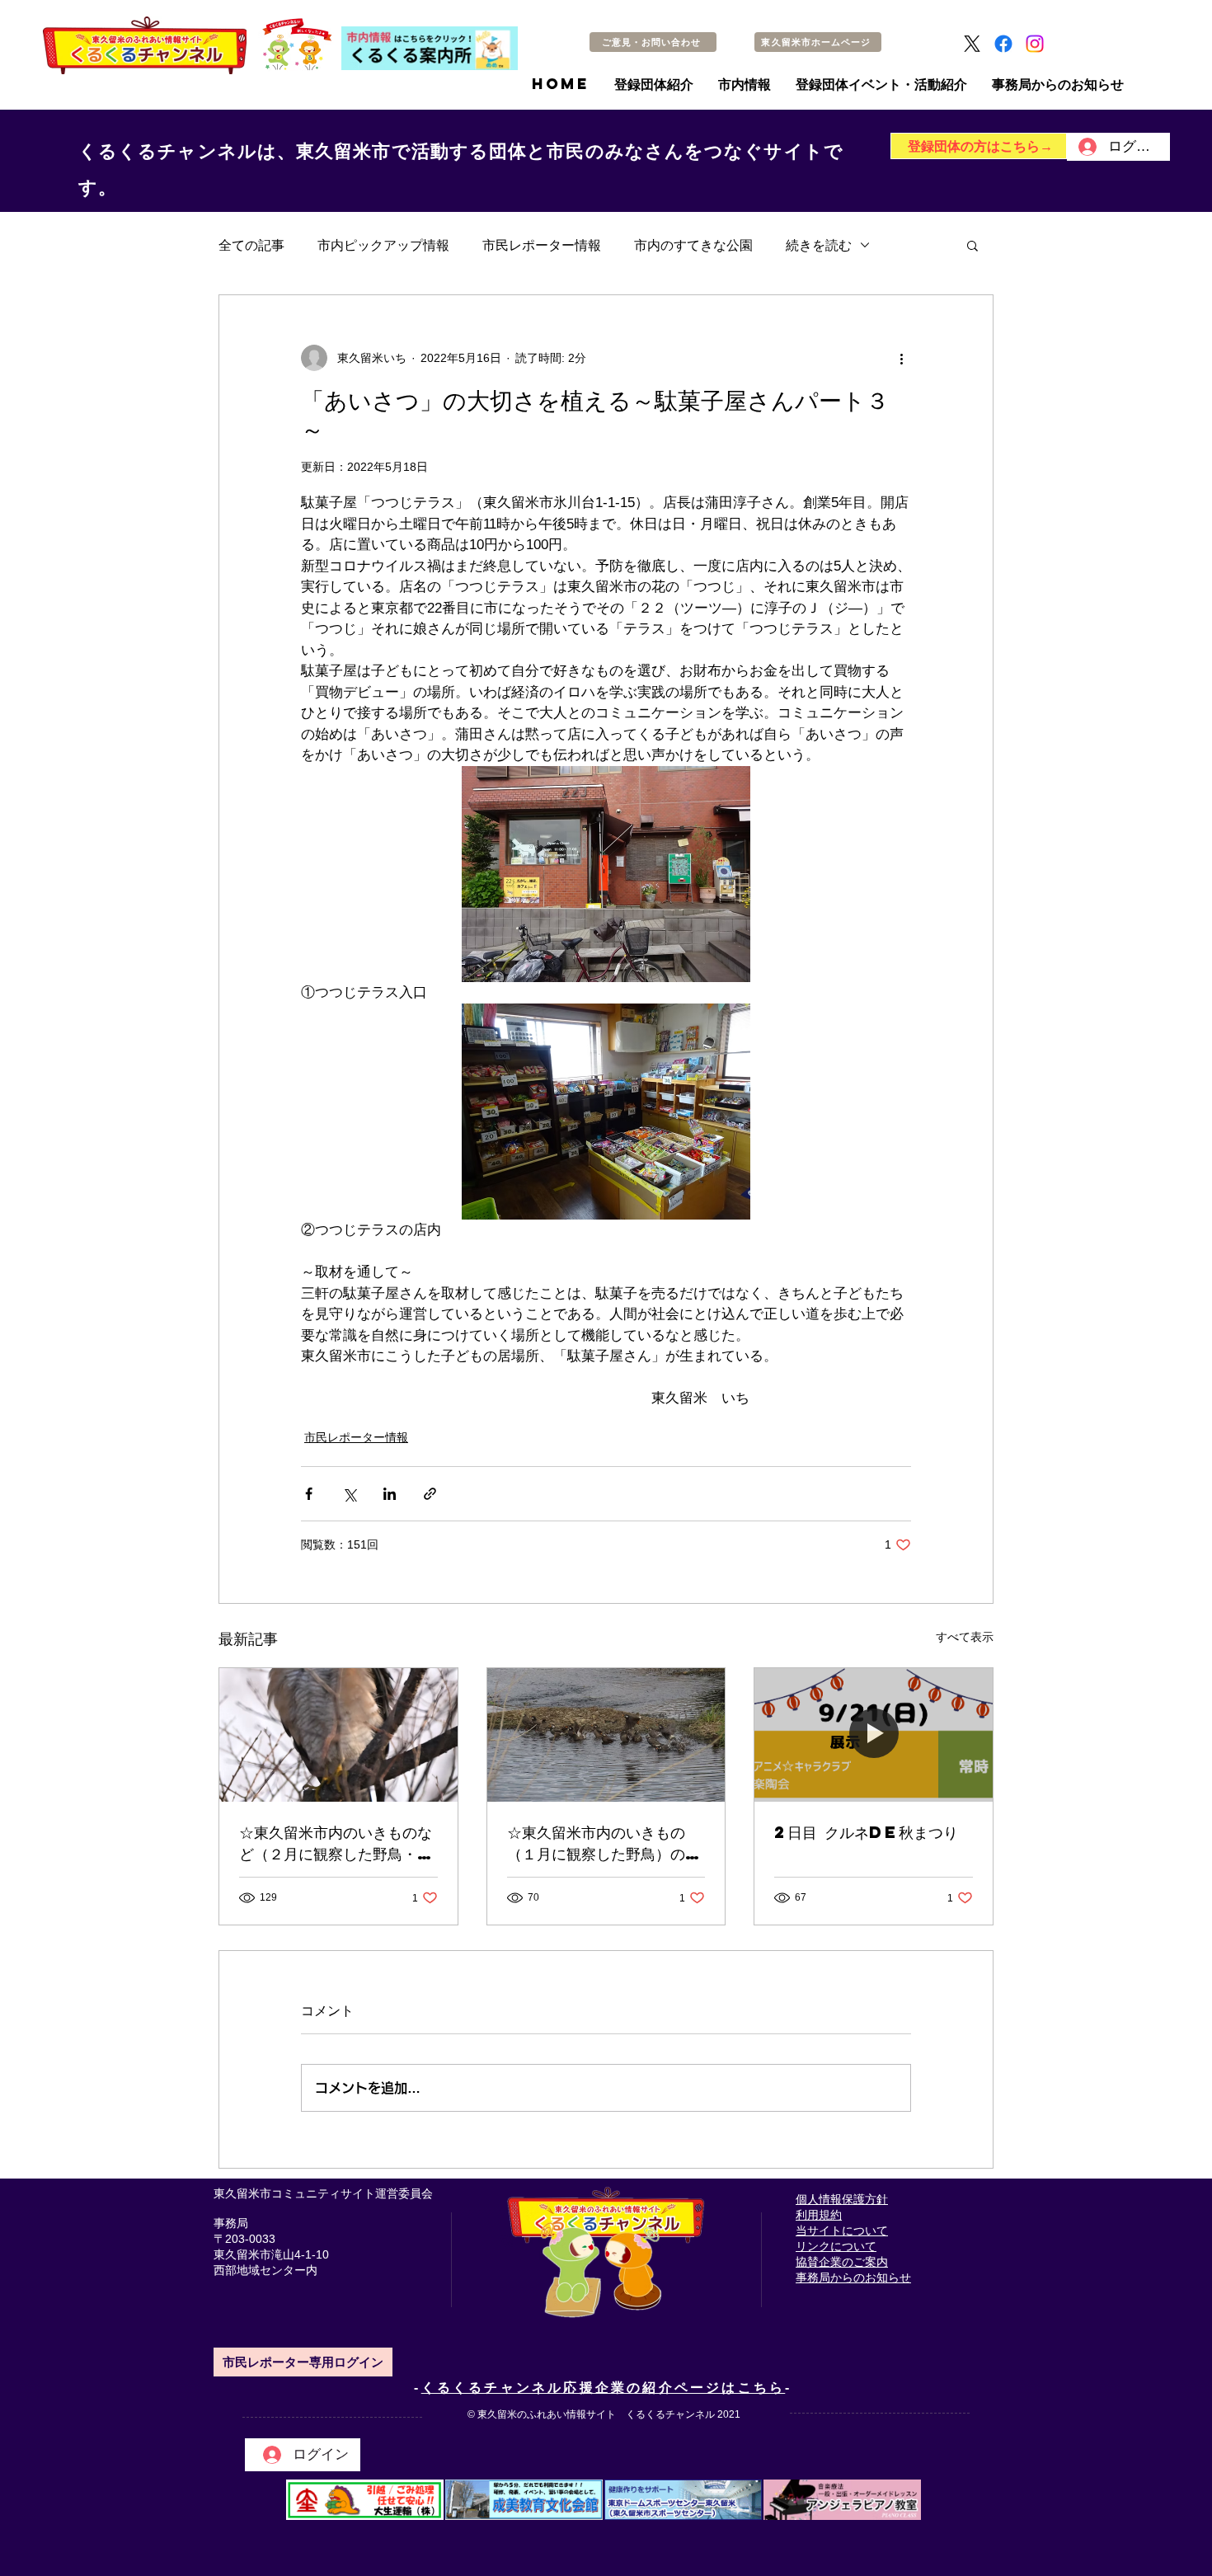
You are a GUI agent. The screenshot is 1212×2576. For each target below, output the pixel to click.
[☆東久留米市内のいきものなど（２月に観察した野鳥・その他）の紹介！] (338, 1735)
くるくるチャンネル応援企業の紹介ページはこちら (604, 2388)
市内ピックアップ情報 (383, 245)
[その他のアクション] (901, 358)
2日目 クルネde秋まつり (866, 1832)
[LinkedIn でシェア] (390, 1494)
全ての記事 (251, 245)
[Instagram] (1035, 44)
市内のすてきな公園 (693, 245)
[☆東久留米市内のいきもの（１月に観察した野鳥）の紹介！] (606, 1735)
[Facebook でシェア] (309, 1494)
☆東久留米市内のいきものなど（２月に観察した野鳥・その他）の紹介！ (336, 1843)
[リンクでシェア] (430, 1494)
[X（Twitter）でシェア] (349, 1494)
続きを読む (819, 245)
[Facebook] (1003, 44)
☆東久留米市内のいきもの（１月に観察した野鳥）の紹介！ (604, 1843)
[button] (972, 245)
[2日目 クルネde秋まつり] (874, 1735)
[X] (972, 44)
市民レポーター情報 (542, 245)
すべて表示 (965, 1637)
